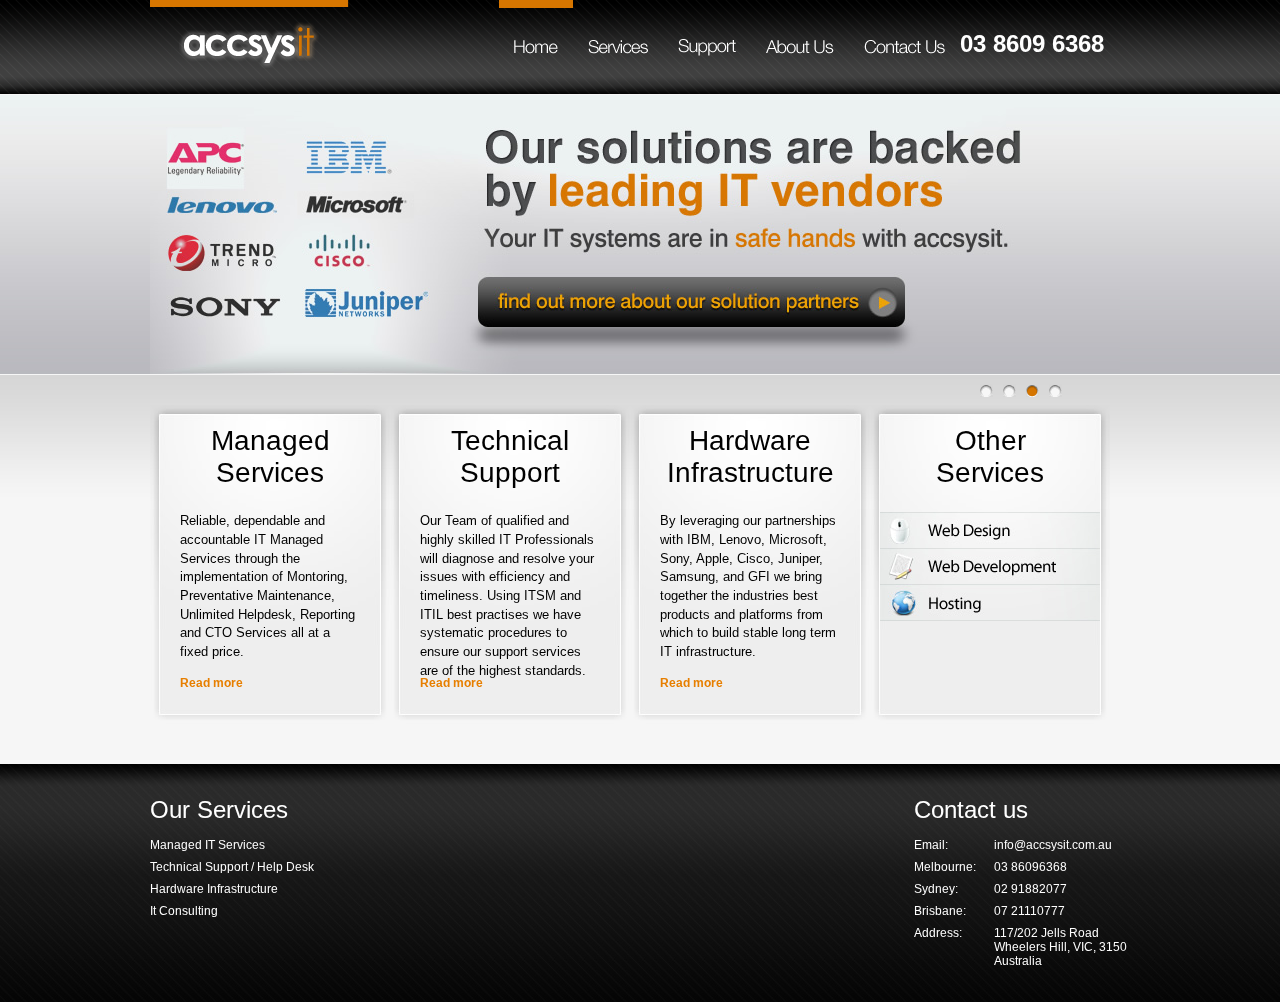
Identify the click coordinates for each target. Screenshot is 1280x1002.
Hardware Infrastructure (214, 889)
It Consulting (184, 911)
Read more (211, 683)
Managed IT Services (207, 845)
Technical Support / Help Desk (232, 867)
